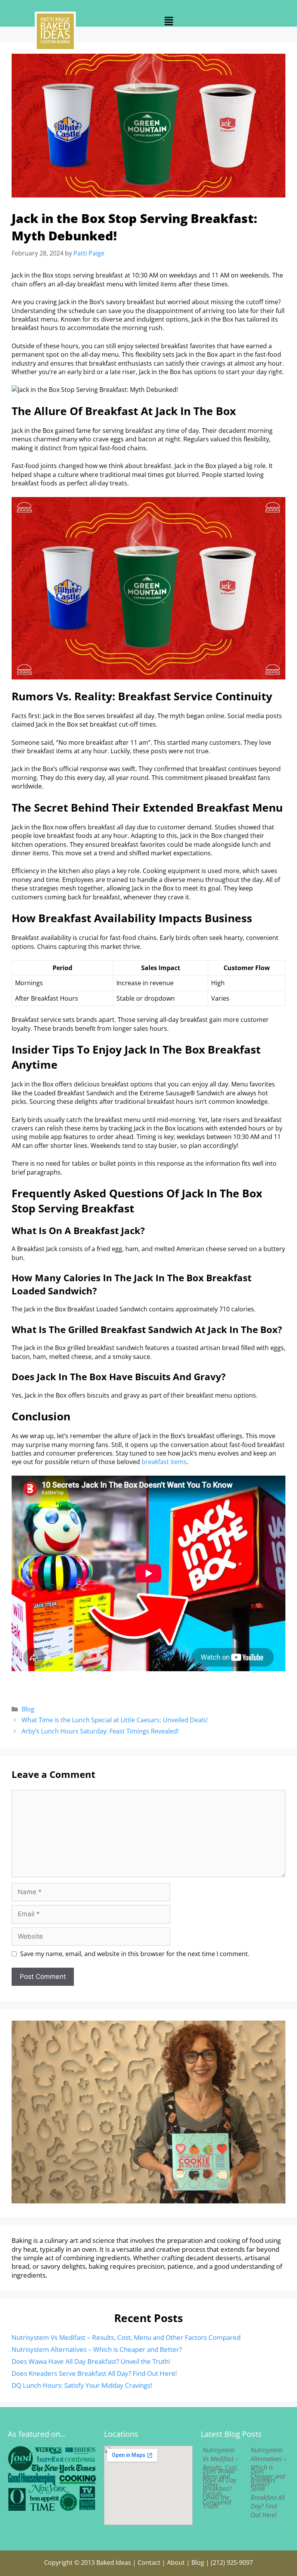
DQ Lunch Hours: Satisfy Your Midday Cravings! (82, 2385)
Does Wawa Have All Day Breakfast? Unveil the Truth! (91, 2361)
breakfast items (164, 1462)
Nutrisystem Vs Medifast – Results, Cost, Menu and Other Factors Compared (126, 2337)
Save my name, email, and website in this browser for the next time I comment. (135, 1954)
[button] (169, 21)
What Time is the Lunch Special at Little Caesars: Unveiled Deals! (115, 1720)
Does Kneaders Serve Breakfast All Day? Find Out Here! (94, 2373)
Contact (149, 2562)
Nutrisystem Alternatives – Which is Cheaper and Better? (97, 2349)
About (176, 2562)
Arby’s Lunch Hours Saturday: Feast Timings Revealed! (100, 1731)
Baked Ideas (114, 2562)
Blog (28, 1709)
